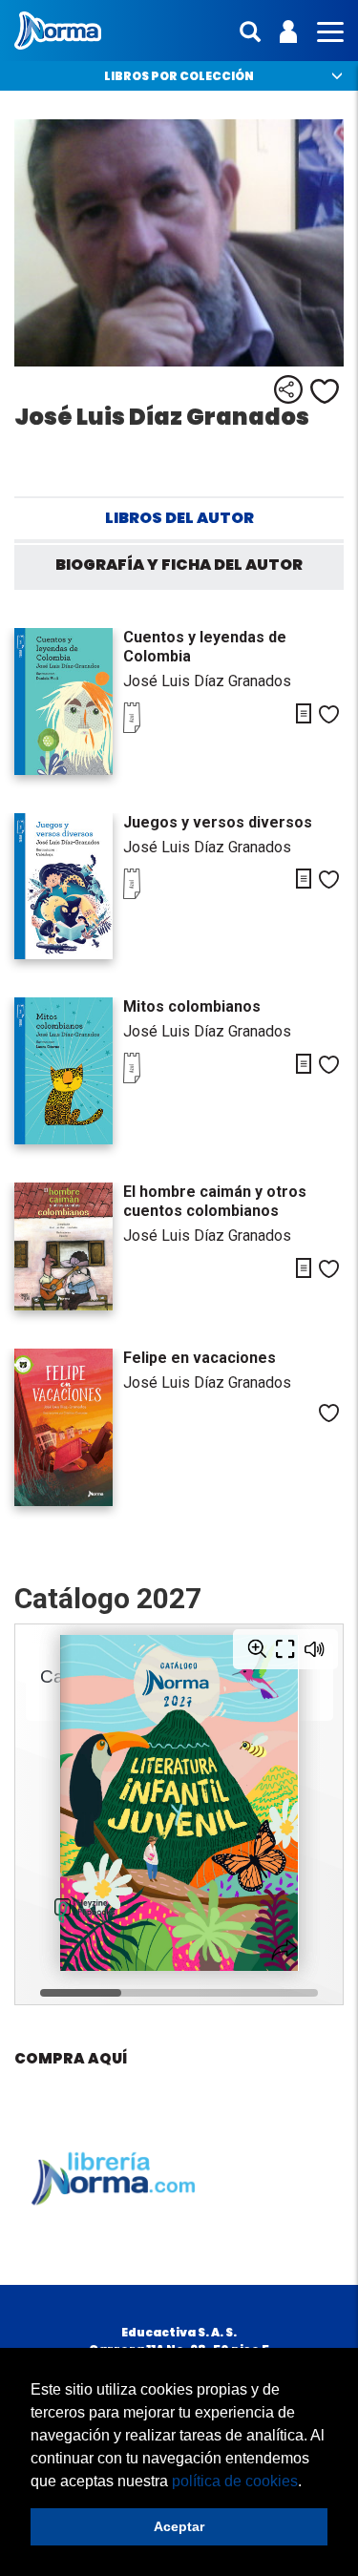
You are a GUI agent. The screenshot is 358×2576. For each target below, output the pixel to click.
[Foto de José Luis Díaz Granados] (179, 243)
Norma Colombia (58, 31)
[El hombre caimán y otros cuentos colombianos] (64, 1246)
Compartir (288, 389)
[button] (308, 2482)
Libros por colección (179, 76)
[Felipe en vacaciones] (64, 1427)
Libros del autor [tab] (179, 518)
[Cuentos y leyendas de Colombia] (64, 702)
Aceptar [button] (179, 2526)
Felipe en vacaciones (200, 1358)
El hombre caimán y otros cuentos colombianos (215, 1201)
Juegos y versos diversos (218, 822)
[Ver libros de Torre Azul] (161, 728)
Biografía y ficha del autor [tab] (179, 565)
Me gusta (325, 391)
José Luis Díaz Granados (207, 681)
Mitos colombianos (192, 1006)
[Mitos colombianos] (64, 1071)
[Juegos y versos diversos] (64, 887)
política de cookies (235, 2481)
